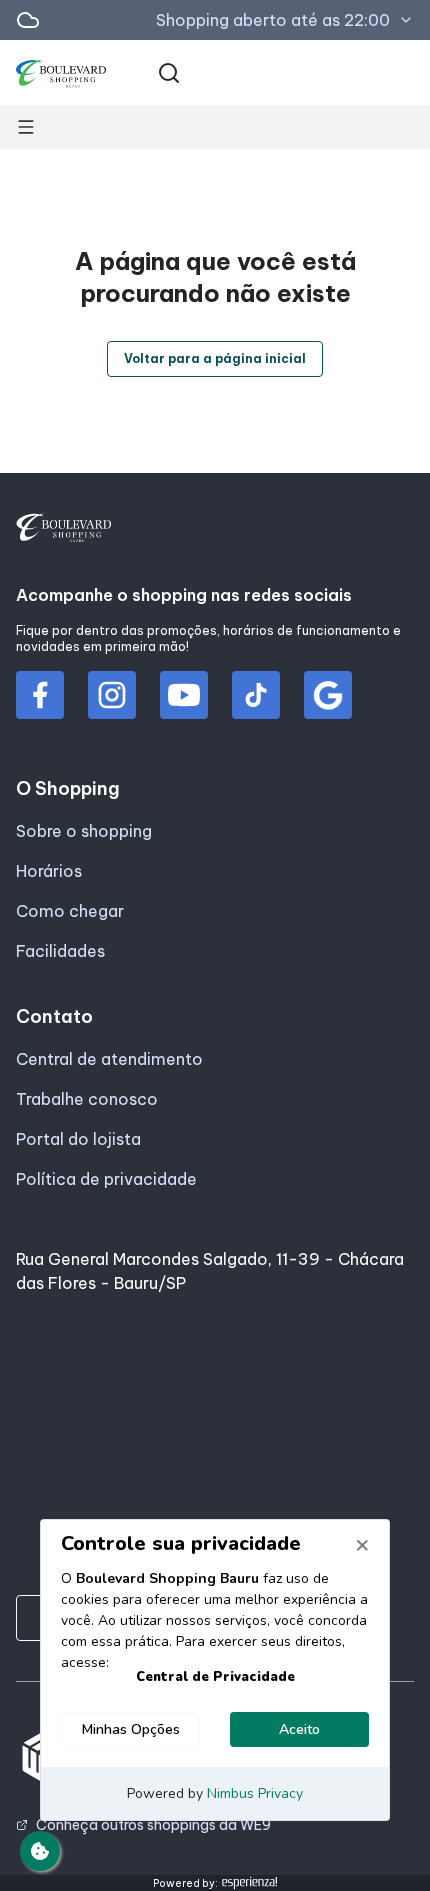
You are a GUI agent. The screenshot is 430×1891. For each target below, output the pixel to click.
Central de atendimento (109, 1059)
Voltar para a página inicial (215, 358)
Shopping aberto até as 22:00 (273, 20)
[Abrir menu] (26, 127)
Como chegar (70, 911)
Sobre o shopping (84, 831)
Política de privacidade (106, 1179)
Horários (49, 871)
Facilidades (60, 951)
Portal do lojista (78, 1139)
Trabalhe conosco (87, 1099)
